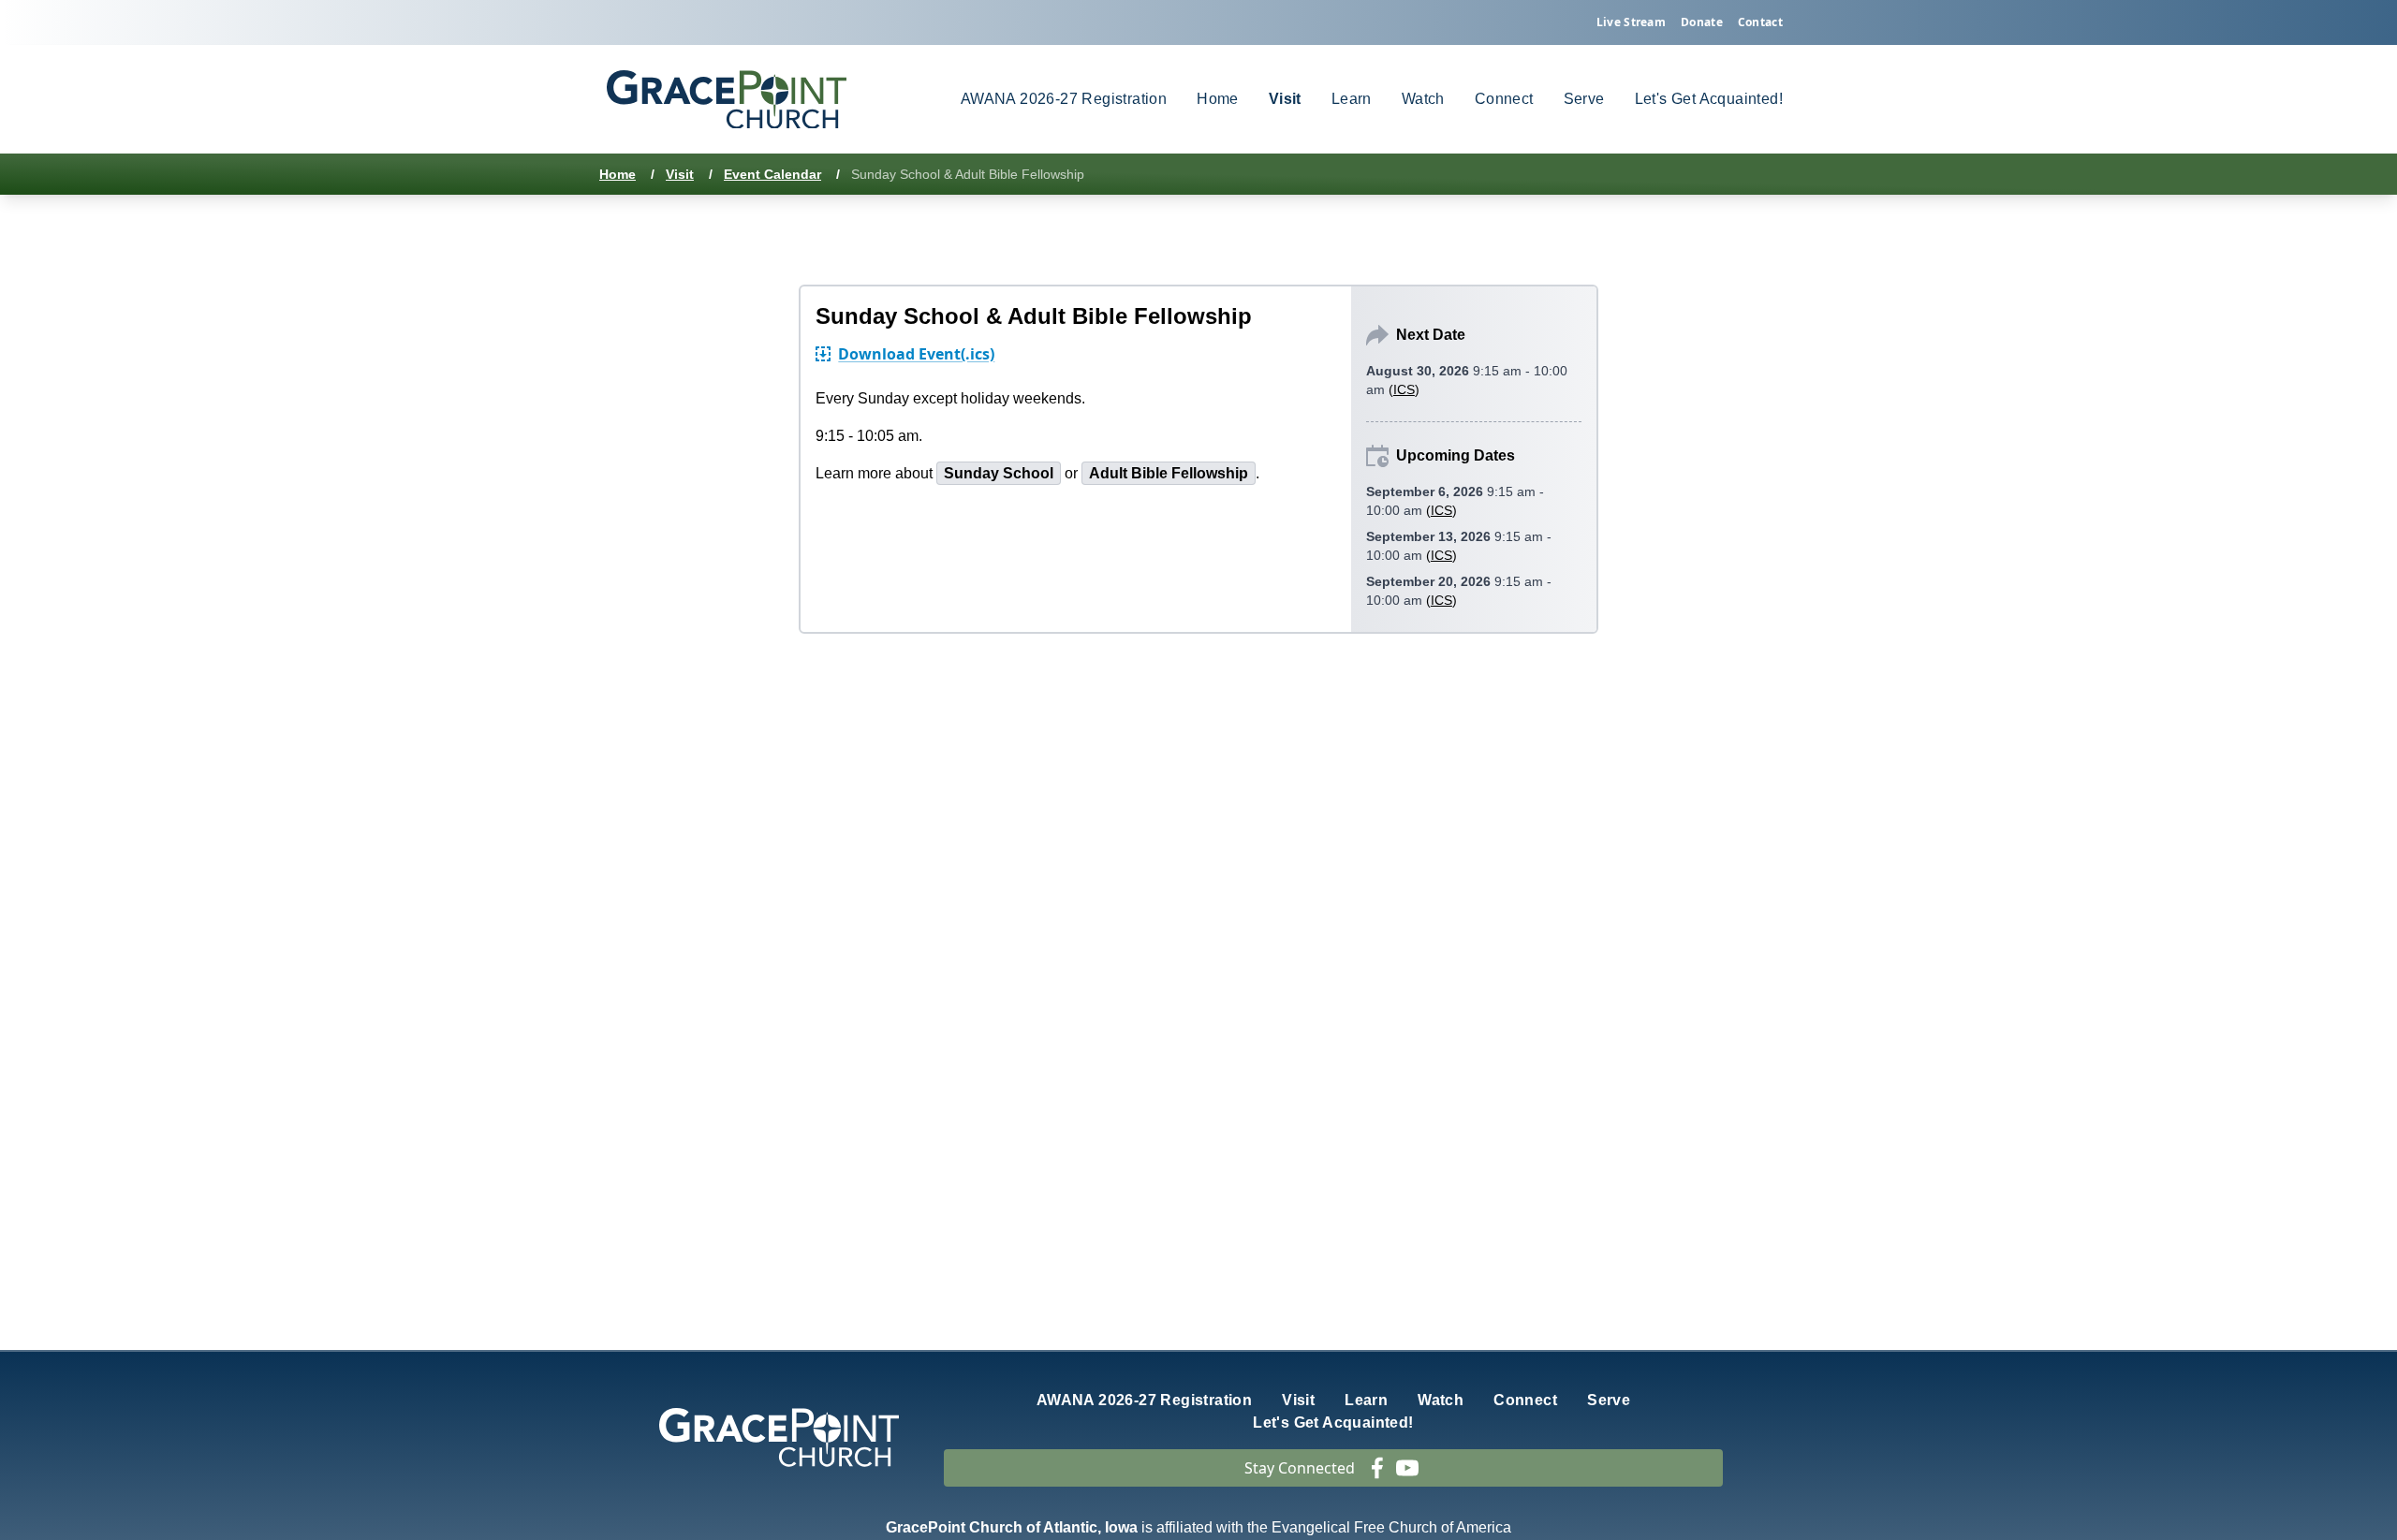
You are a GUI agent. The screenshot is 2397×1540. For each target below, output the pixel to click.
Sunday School (999, 473)
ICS (1404, 389)
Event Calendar (772, 174)
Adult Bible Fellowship (1169, 473)
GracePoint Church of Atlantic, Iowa (1012, 1527)
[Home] (727, 100)
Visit (680, 174)
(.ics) (916, 354)
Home (618, 174)
